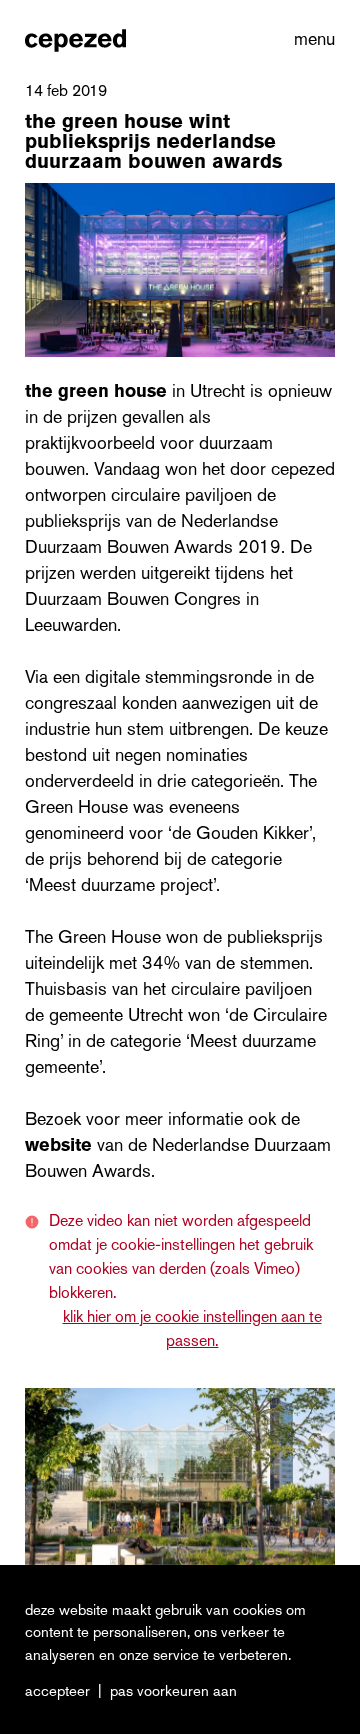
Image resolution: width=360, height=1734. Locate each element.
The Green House (96, 391)
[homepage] (75, 39)
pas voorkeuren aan (173, 1691)
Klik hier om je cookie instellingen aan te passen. (192, 1328)
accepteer (57, 1691)
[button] (310, 39)
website (61, 1145)
